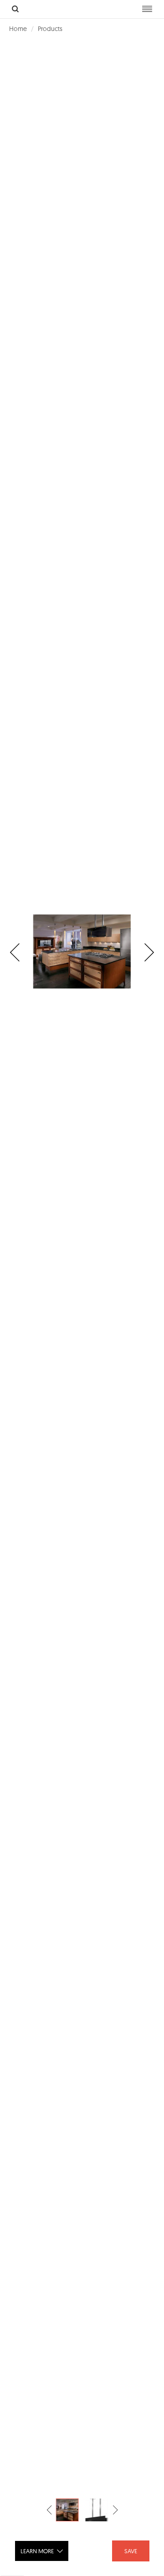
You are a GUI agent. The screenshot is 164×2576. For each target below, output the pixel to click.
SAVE (131, 2551)
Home (18, 29)
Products (50, 29)
